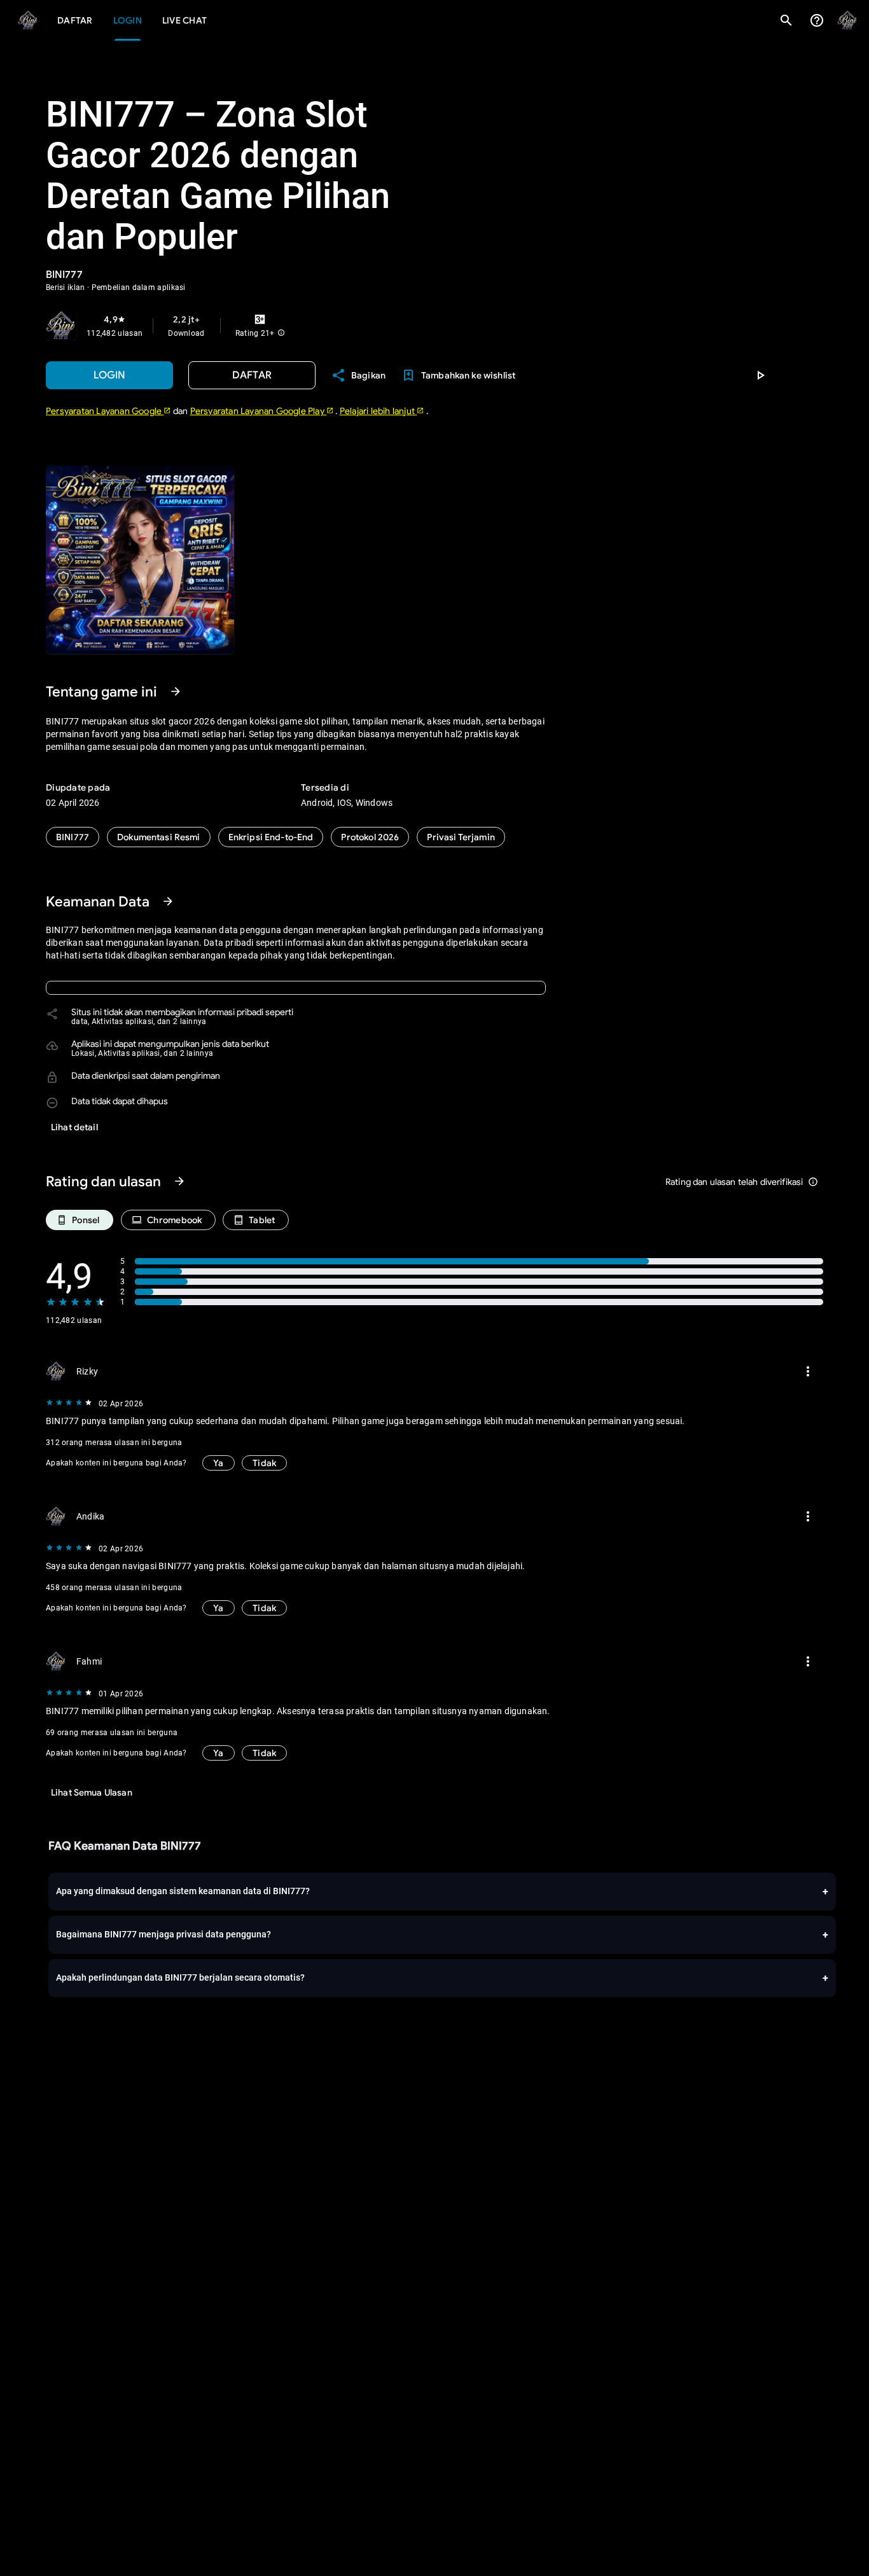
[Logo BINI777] (28, 20)
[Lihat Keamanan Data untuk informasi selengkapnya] (168, 901)
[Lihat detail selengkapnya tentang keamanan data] (74, 1127)
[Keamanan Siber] (370, 837)
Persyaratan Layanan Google (105, 411)
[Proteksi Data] (271, 837)
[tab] (75, 20)
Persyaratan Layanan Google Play (258, 411)
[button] (281, 333)
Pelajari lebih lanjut (378, 411)
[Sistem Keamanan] (73, 837)
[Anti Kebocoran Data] (461, 837)
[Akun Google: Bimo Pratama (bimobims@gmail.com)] (847, 20)
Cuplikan (778, 375)
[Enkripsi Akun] (159, 837)
